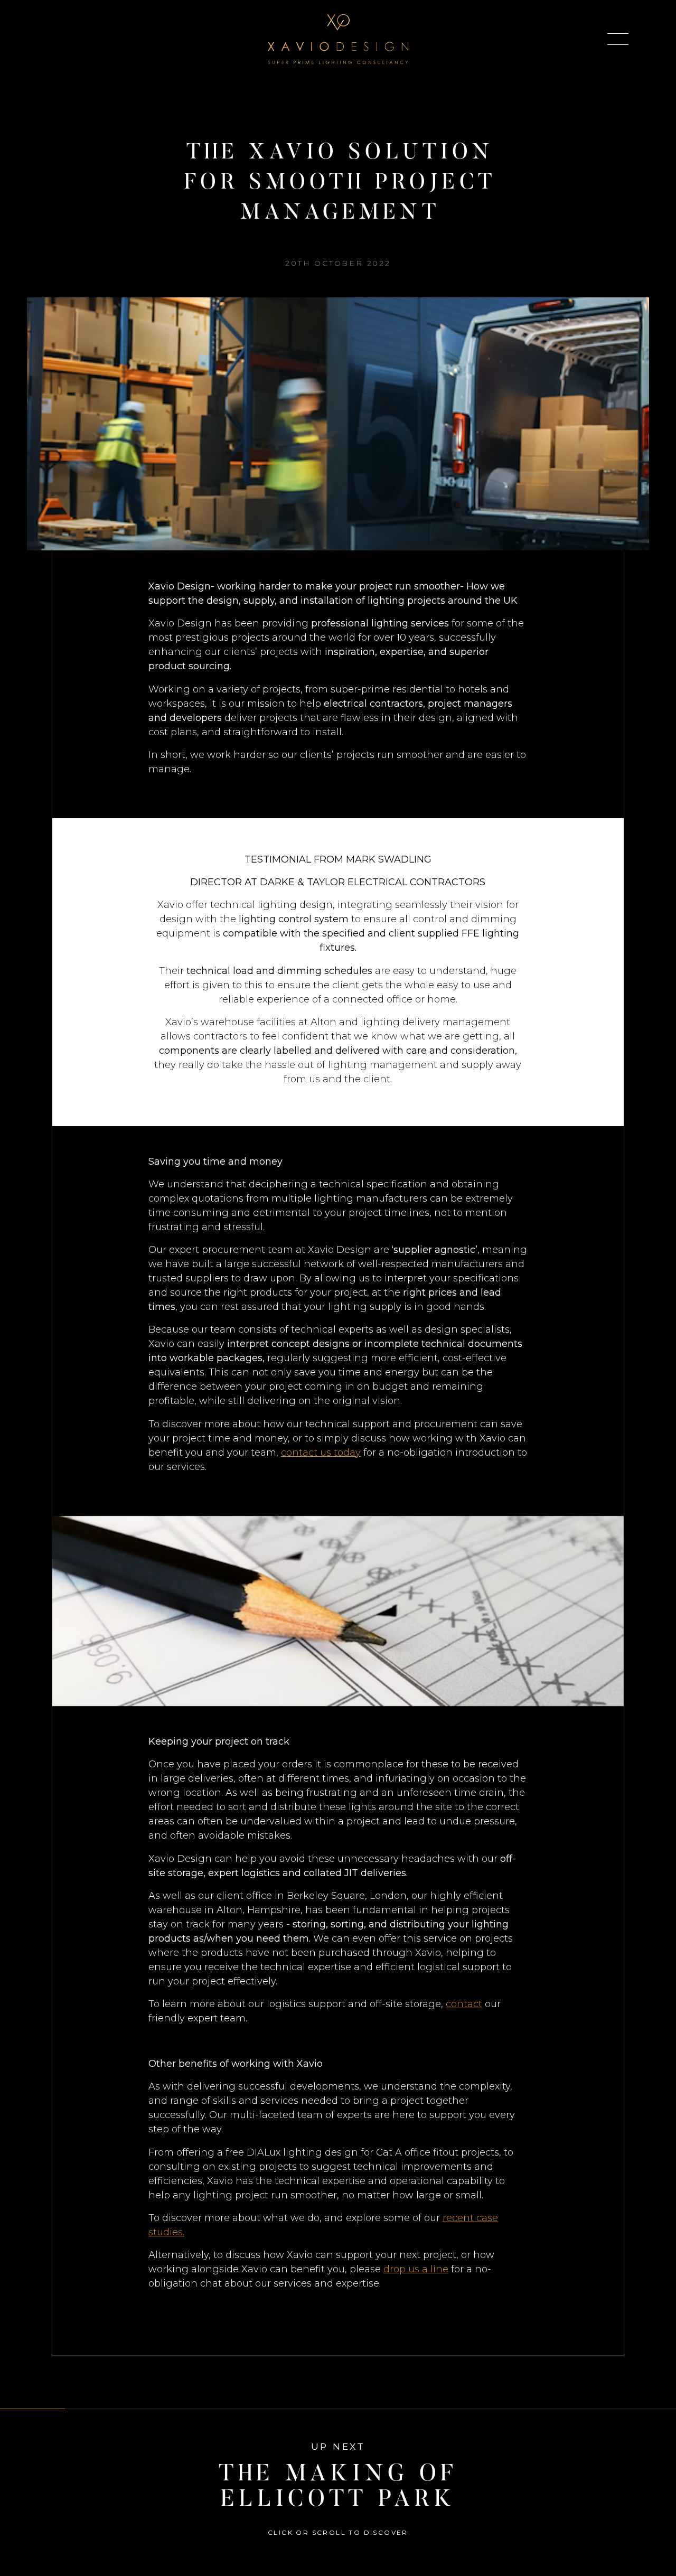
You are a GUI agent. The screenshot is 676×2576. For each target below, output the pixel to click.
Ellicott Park (465, 557)
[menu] (618, 39)
